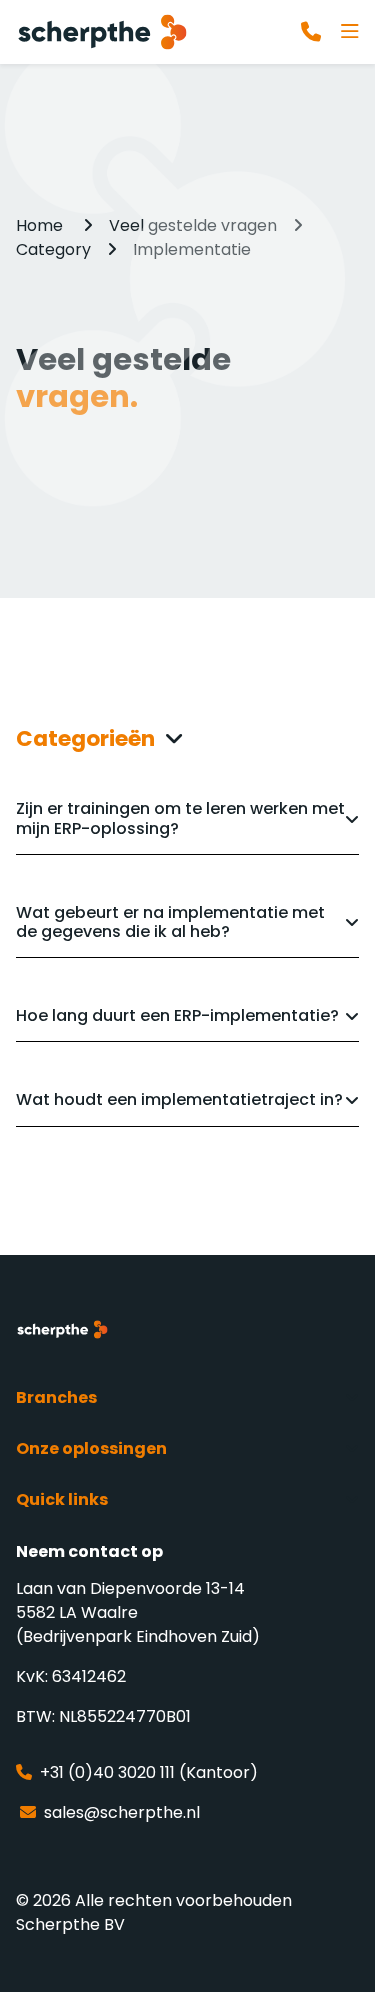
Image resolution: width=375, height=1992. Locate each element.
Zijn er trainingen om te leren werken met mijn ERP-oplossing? (180, 817)
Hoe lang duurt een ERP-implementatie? (177, 1014)
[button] (187, 739)
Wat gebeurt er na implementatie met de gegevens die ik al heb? (170, 921)
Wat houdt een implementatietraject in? (179, 1098)
